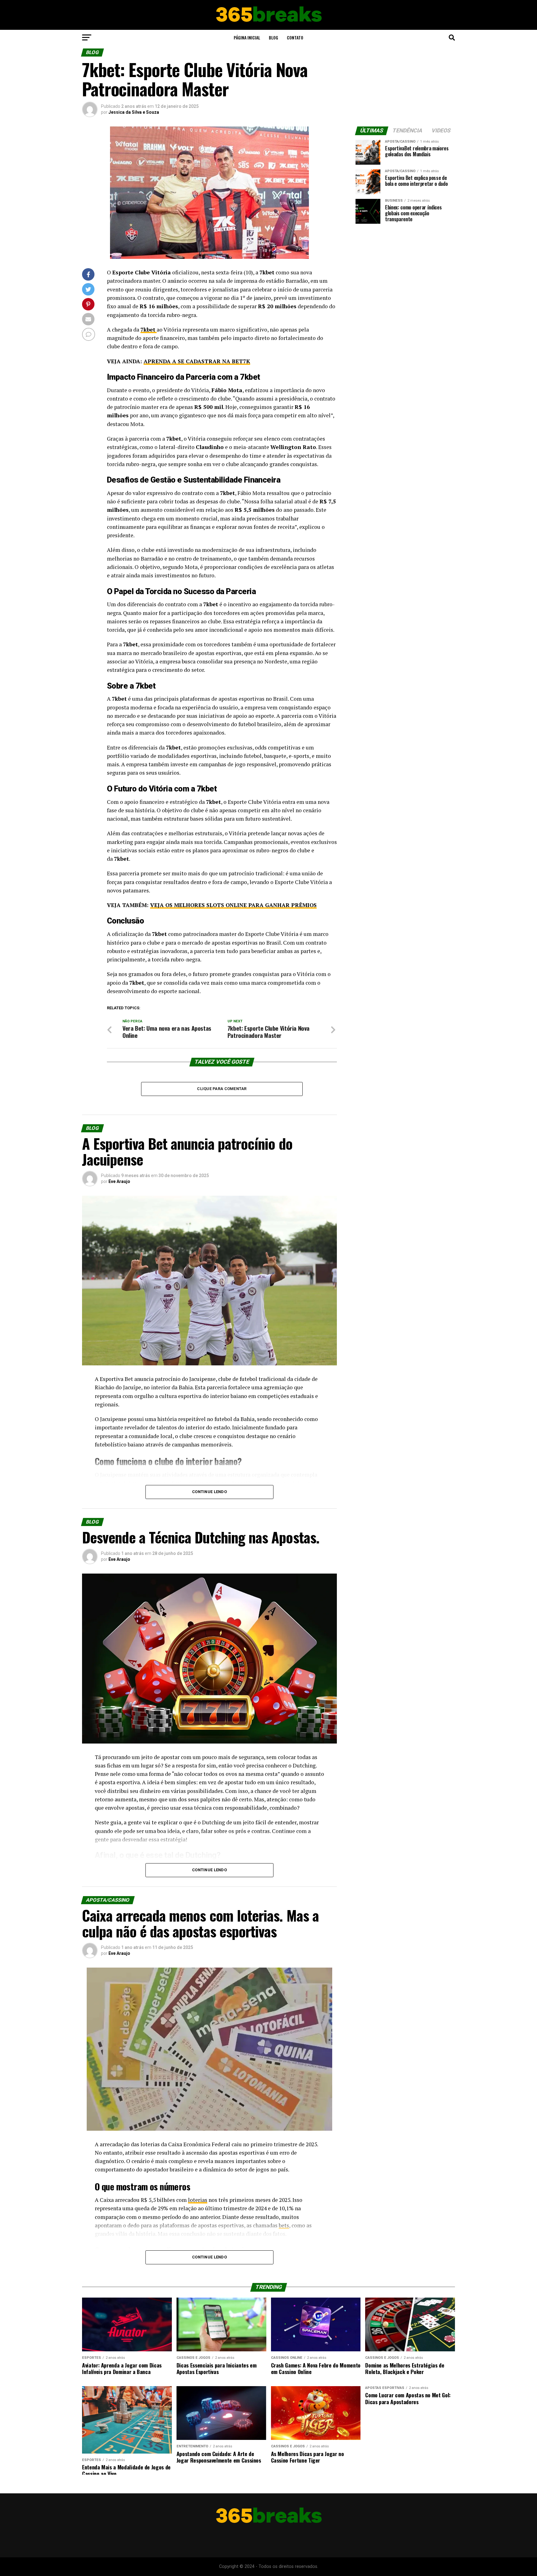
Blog (273, 37)
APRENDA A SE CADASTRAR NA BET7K (197, 361)
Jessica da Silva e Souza (134, 112)
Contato (295, 37)
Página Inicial (247, 37)
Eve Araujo (119, 1181)
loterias (198, 2200)
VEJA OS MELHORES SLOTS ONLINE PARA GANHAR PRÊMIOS (233, 905)
